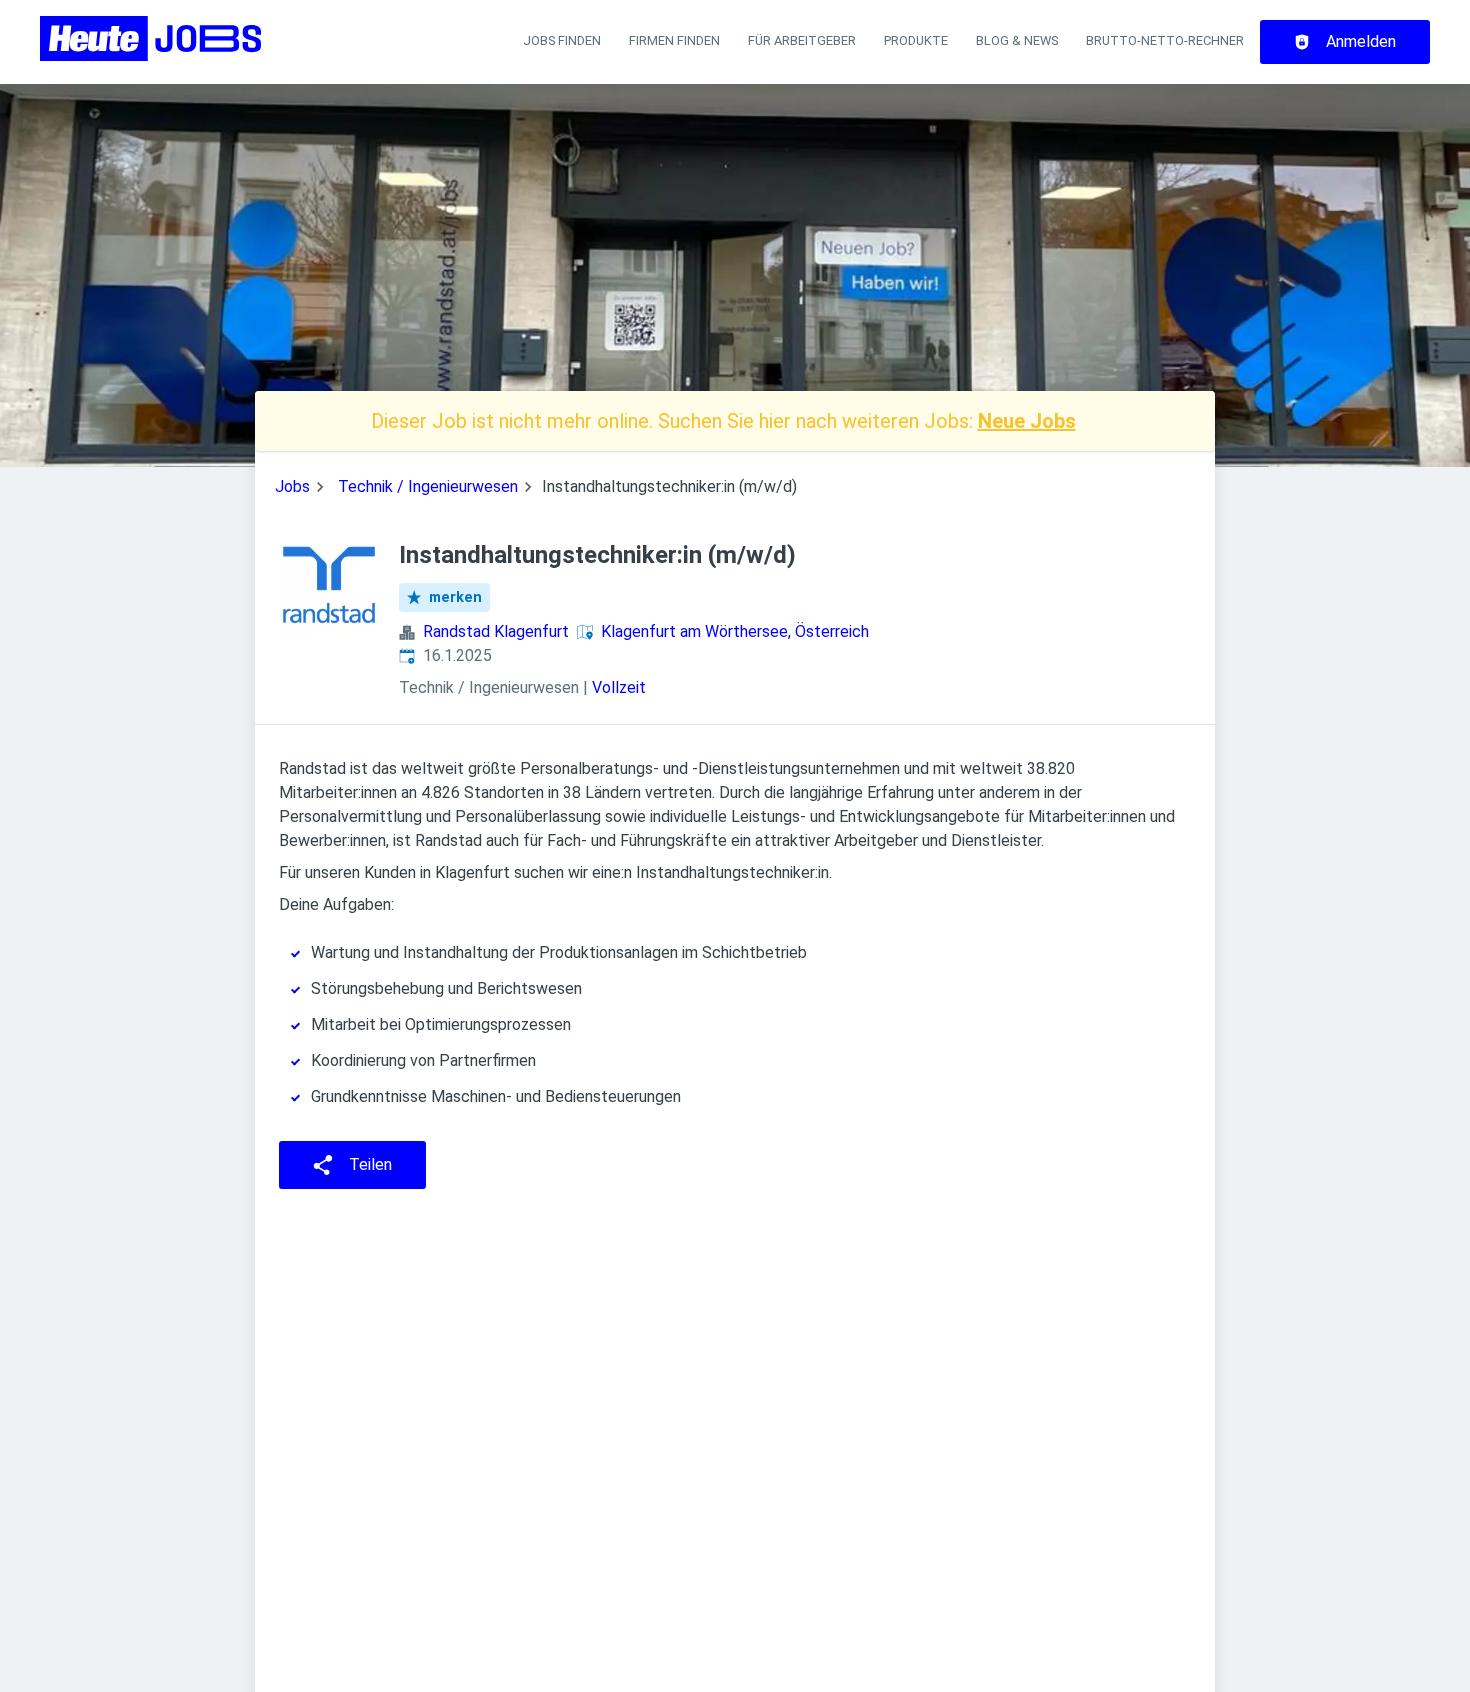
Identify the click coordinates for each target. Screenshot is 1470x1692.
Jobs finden (562, 40)
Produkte (916, 40)
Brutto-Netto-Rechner (1165, 40)
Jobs (292, 486)
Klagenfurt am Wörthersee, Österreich (735, 631)
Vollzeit (619, 687)
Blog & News (1017, 40)
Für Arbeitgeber (802, 40)
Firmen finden (674, 40)
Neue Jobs (1027, 421)
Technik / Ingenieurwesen (428, 486)
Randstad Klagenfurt (496, 631)
